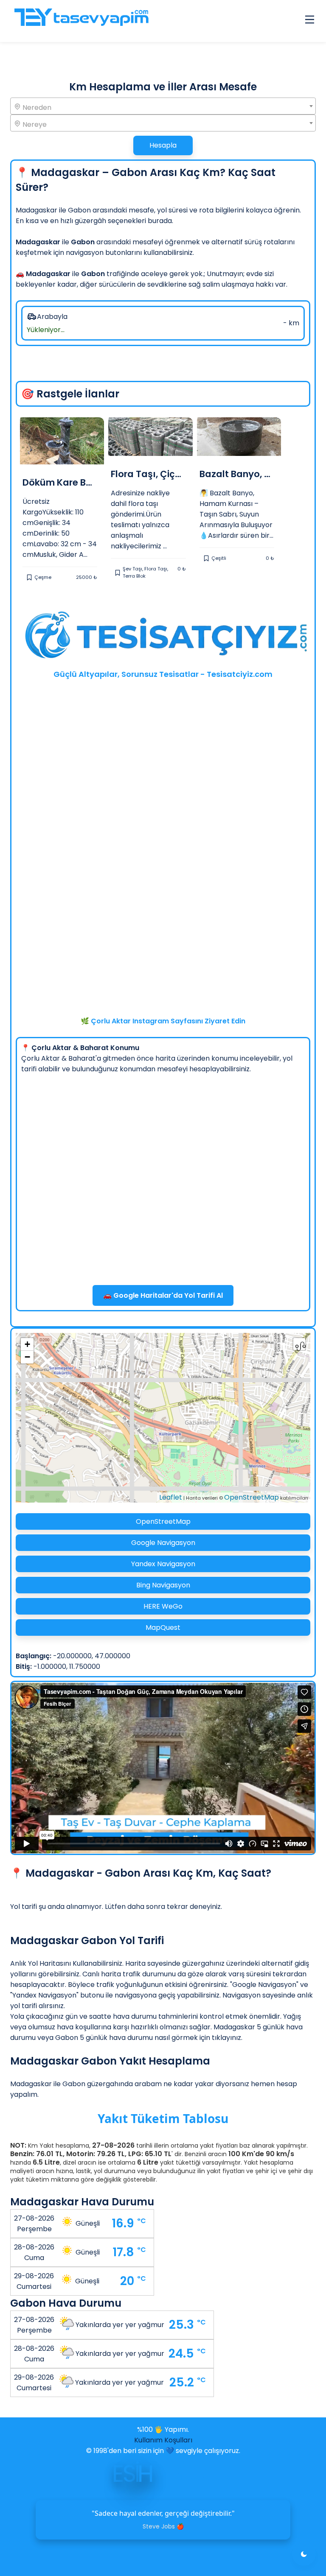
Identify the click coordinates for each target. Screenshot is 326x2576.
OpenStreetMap (252, 1497)
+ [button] (27, 1344)
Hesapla (163, 145)
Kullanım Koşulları (163, 2440)
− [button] (27, 1357)
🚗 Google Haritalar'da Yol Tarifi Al (163, 1295)
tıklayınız (226, 2038)
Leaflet (171, 1497)
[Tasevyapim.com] (81, 21)
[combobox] (163, 106)
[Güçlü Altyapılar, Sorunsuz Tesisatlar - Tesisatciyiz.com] (163, 637)
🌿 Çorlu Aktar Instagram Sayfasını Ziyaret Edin (163, 1021)
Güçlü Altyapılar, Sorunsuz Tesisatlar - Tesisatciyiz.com (163, 674)
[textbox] (163, 107)
